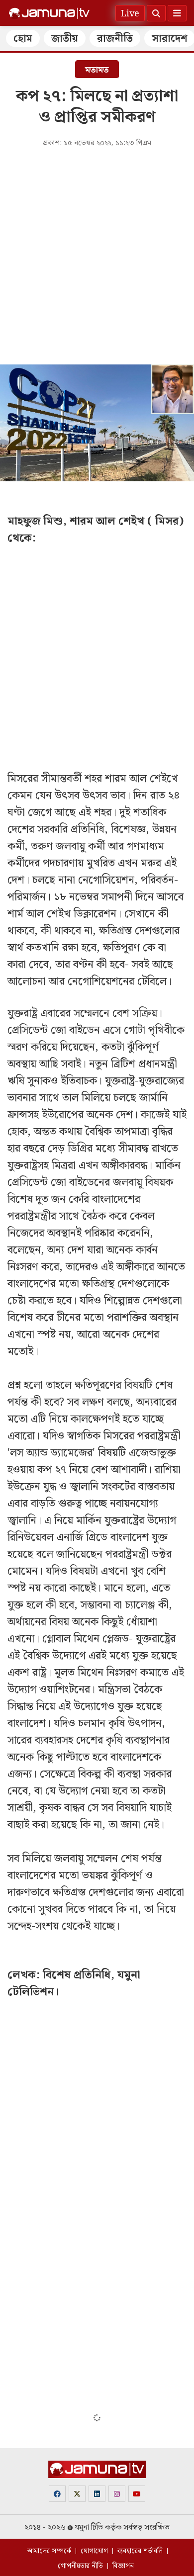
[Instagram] (117, 2494)
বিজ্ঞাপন (123, 2566)
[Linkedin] (97, 2494)
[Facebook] (57, 2494)
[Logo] (49, 13)
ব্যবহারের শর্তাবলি (140, 2551)
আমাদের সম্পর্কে (49, 2551)
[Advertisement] (97, 255)
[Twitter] (77, 2494)
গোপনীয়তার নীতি (80, 2566)
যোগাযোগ (94, 2551)
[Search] (156, 13)
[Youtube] (137, 2494)
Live (130, 14)
